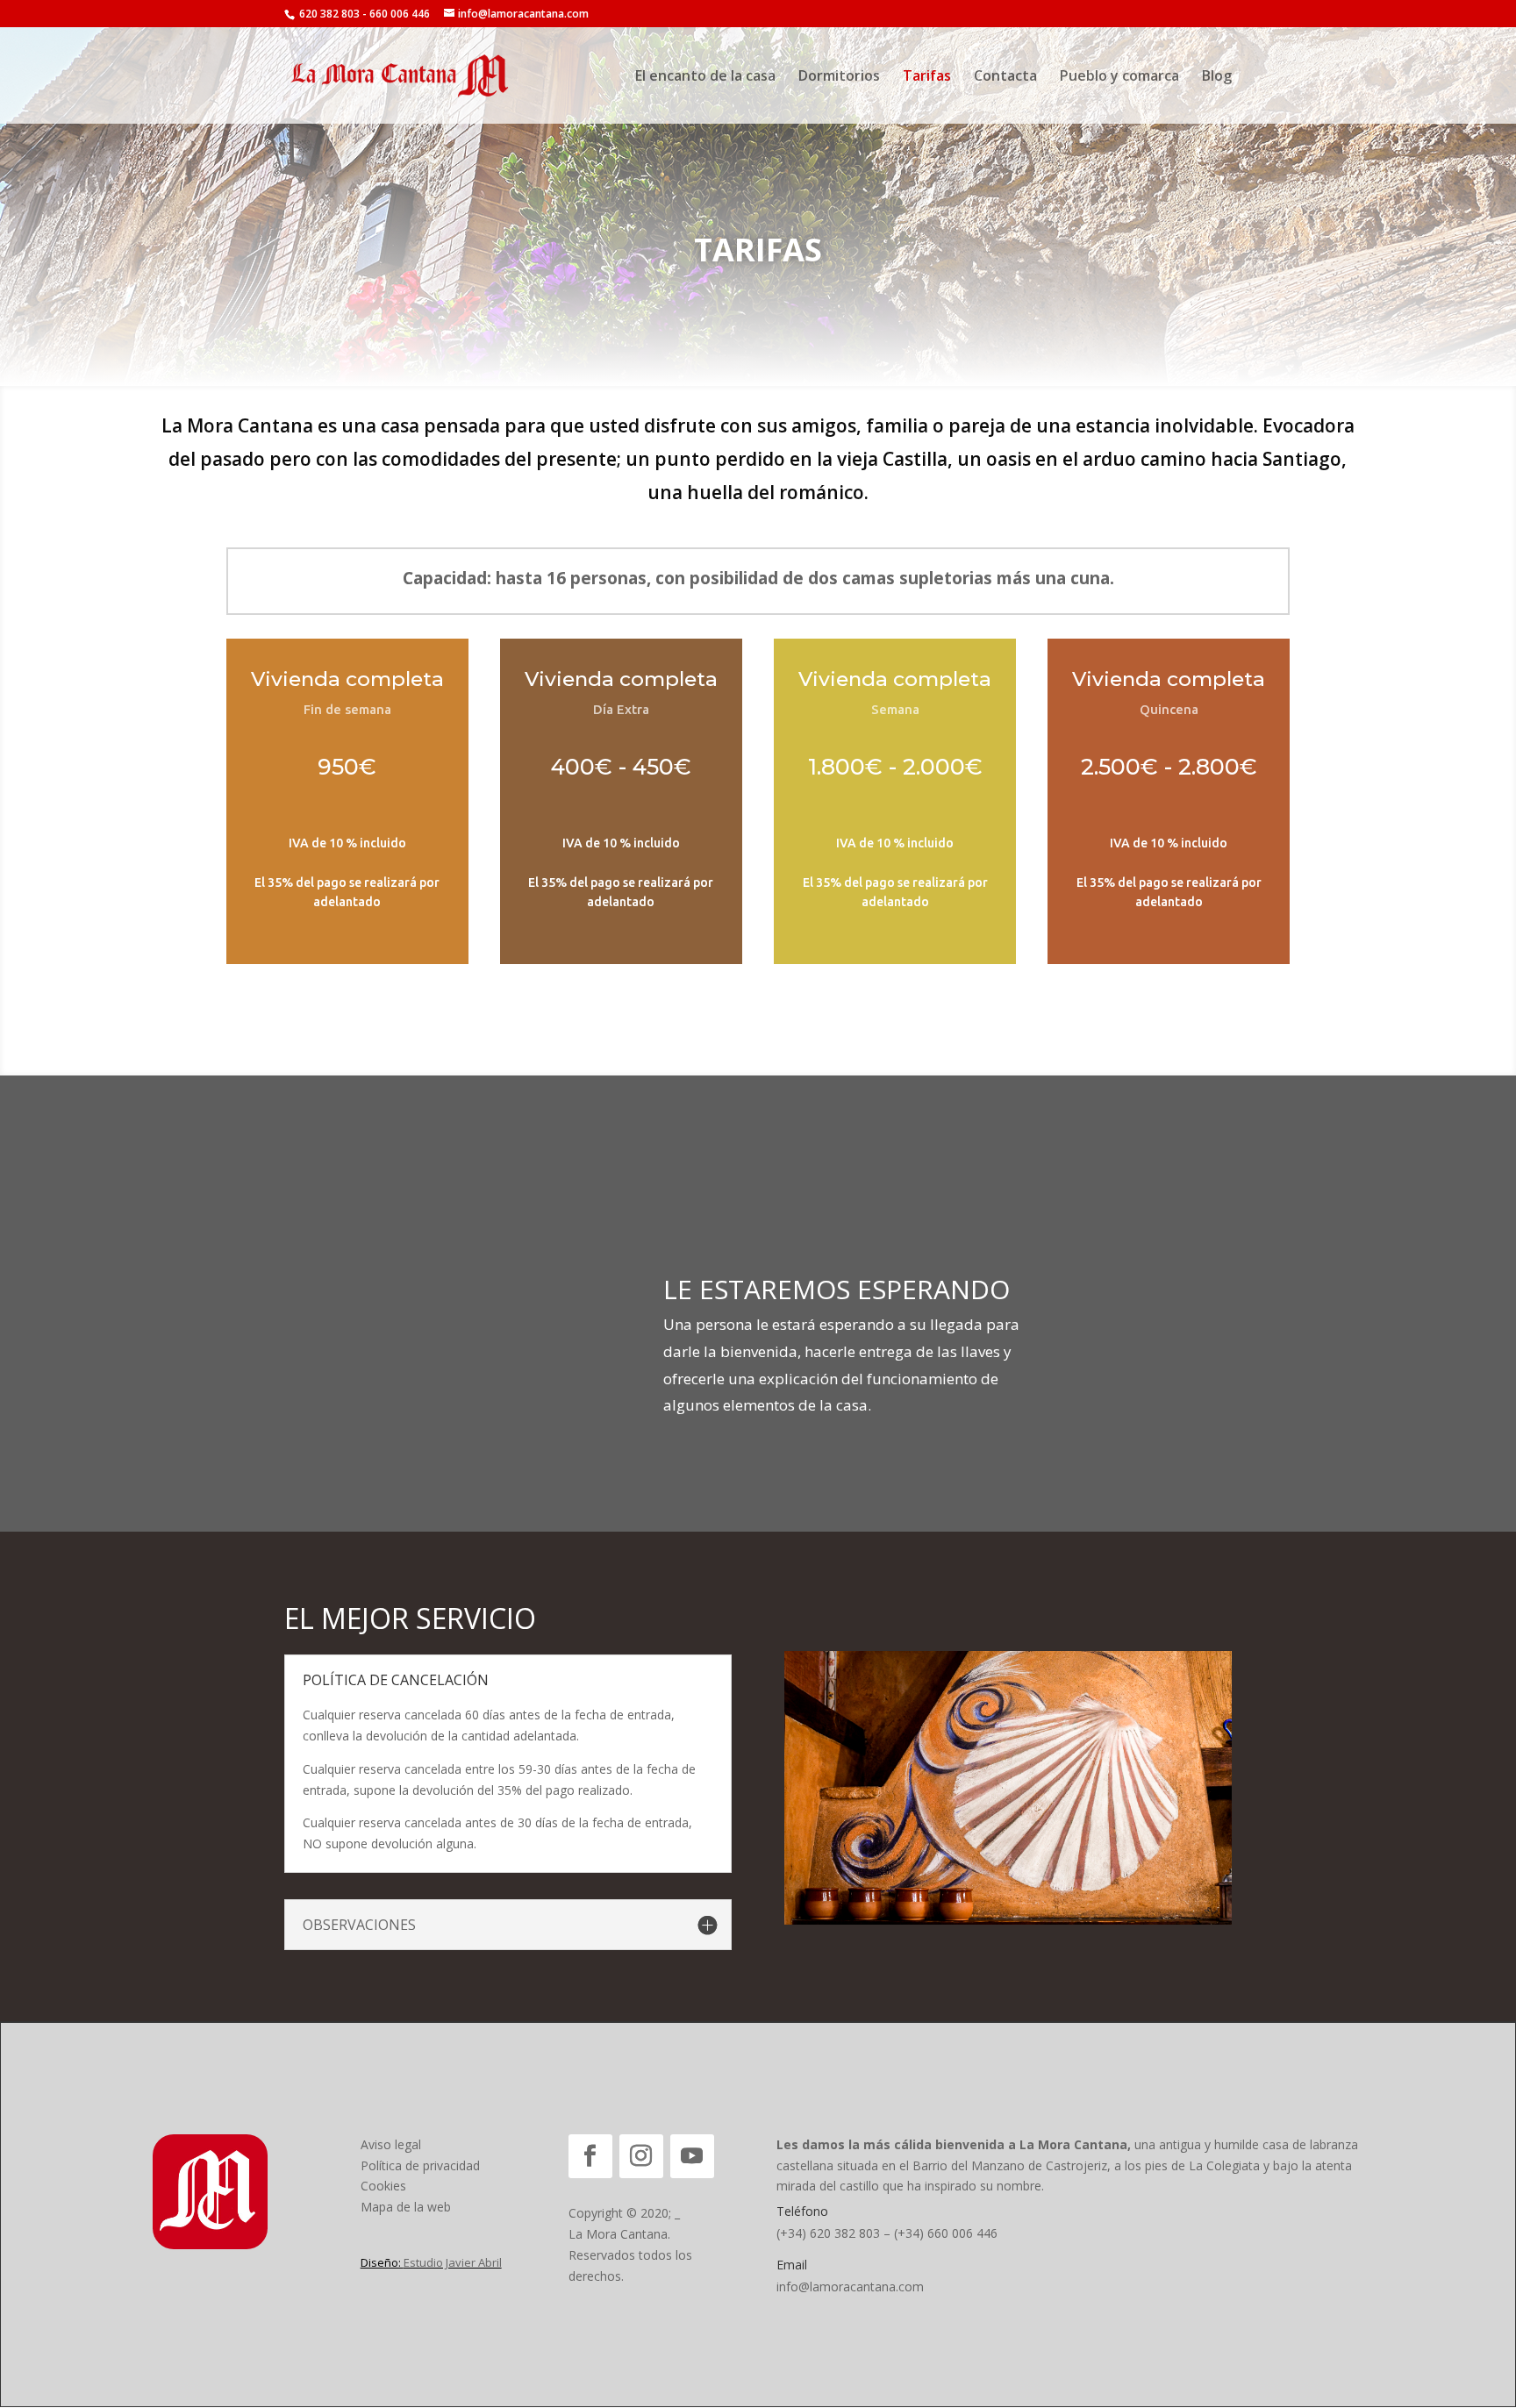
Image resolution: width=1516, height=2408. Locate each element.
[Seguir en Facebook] (590, 2156)
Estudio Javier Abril (453, 2262)
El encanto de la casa (705, 77)
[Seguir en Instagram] (641, 2156)
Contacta (1005, 77)
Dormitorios (839, 77)
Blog (1217, 77)
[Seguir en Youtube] (692, 2156)
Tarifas (927, 77)
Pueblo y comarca (1119, 77)
